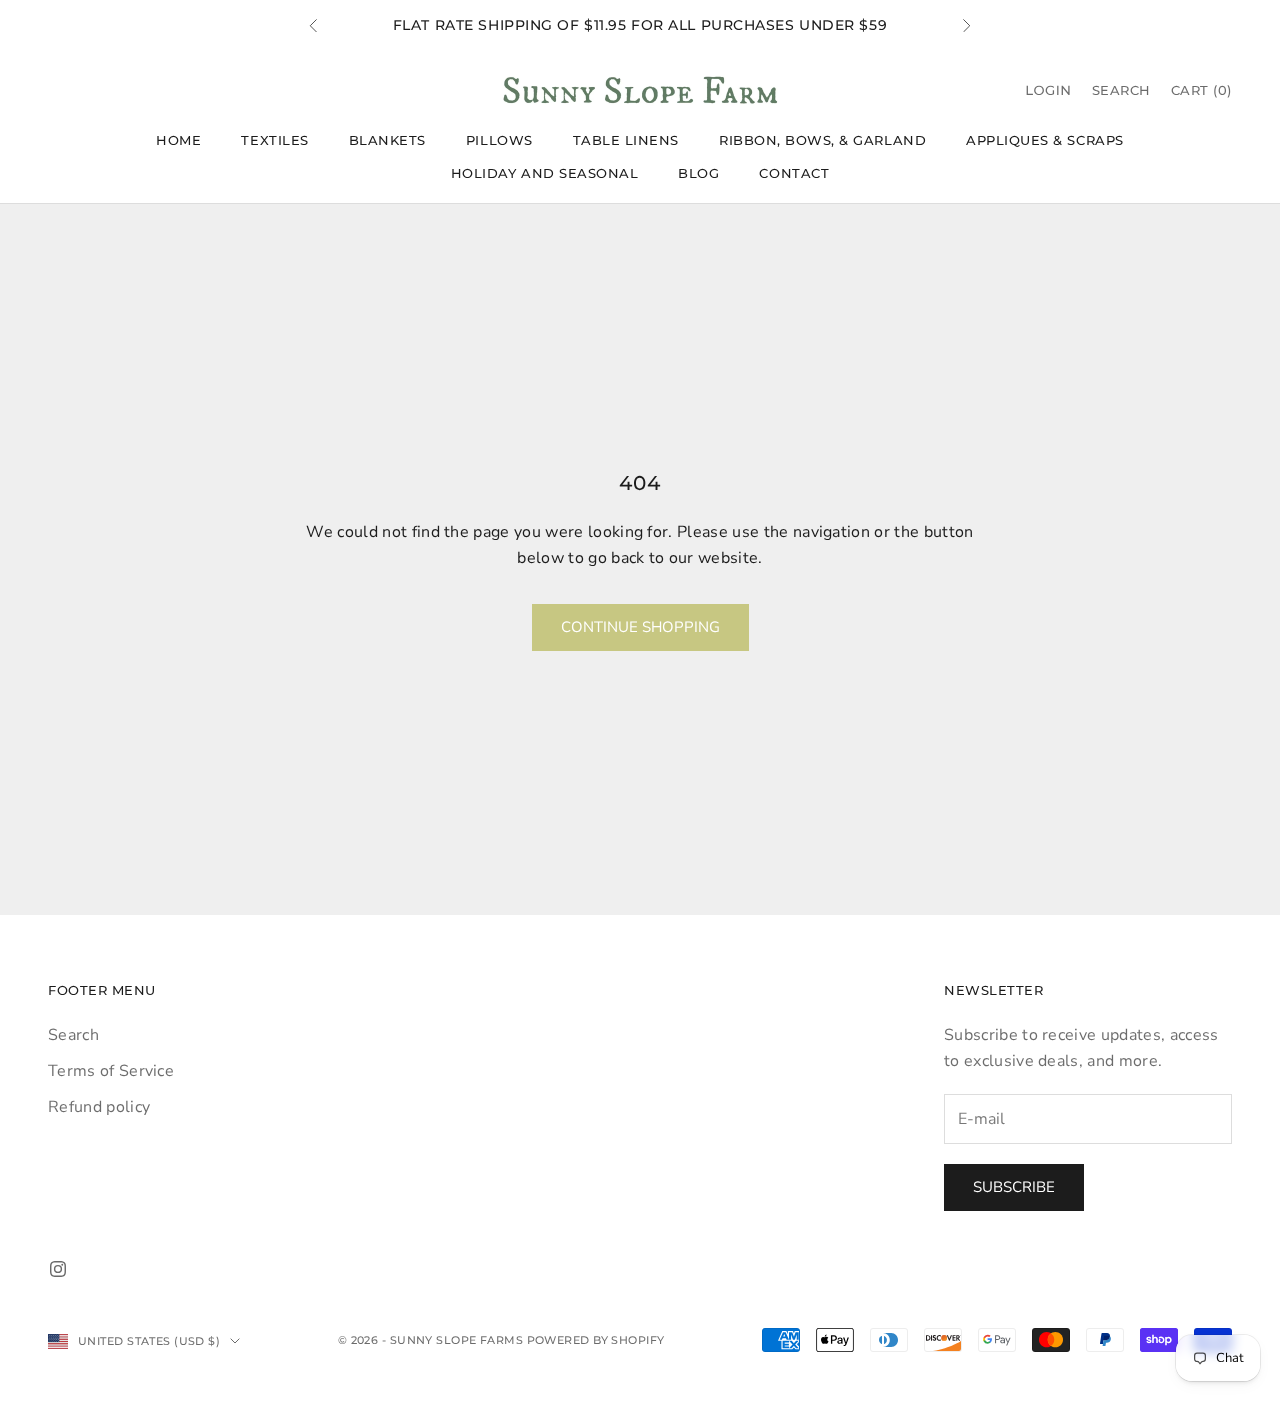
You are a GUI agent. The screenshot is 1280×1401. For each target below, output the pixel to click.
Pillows (499, 140)
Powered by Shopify (596, 1340)
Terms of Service (111, 1071)
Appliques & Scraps (1045, 140)
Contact (794, 173)
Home (178, 140)
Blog (698, 173)
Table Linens (626, 140)
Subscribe (1014, 1187)
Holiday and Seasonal (545, 173)
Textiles (274, 140)
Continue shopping (640, 627)
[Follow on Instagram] (58, 1269)
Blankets (387, 140)
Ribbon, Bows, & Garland (822, 140)
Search (73, 1035)
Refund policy (99, 1107)
